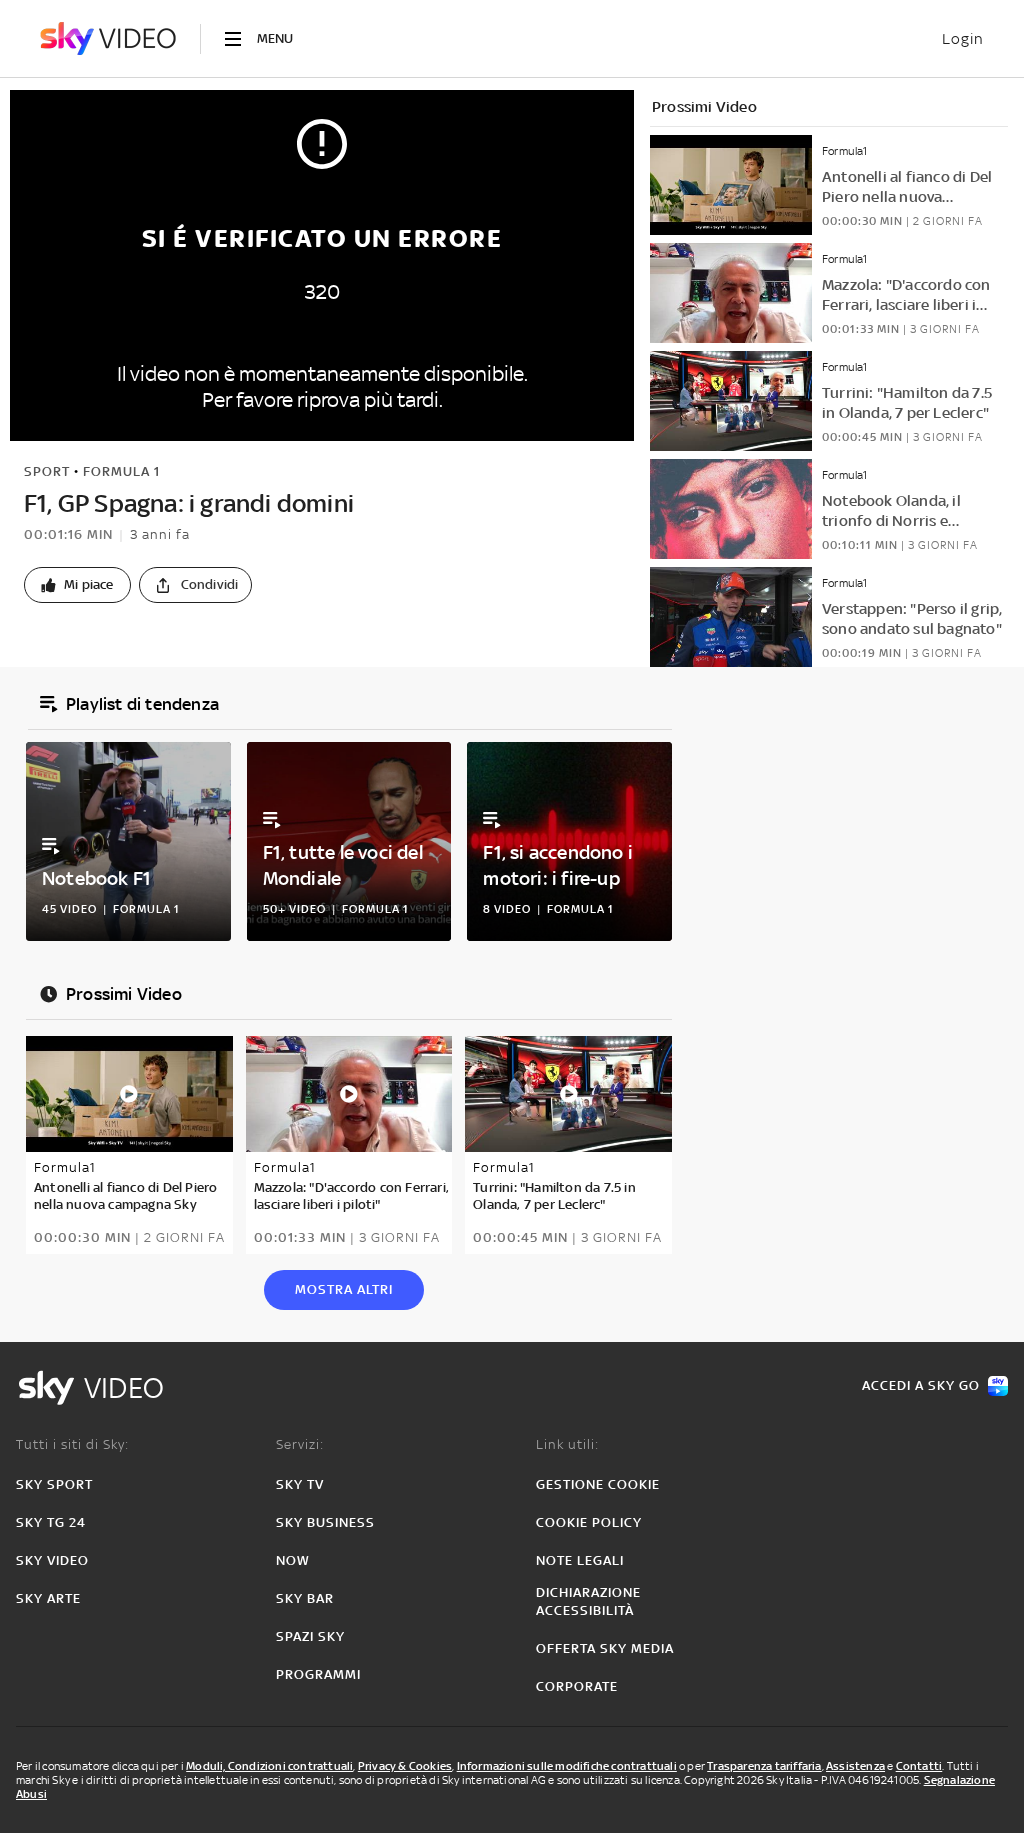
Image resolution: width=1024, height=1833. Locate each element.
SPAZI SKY (310, 1636)
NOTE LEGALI (580, 1560)
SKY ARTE (48, 1598)
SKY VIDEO (52, 1560)
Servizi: (300, 1444)
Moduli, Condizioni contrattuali (269, 1766)
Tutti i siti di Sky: (72, 1444)
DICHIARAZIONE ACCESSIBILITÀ (588, 1601)
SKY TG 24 (51, 1522)
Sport (47, 471)
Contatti (919, 1766)
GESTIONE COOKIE (598, 1484)
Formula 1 (121, 471)
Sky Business (325, 1522)
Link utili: (567, 1444)
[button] (77, 585)
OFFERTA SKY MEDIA (605, 1648)
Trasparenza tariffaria (764, 1766)
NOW (293, 1560)
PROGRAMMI (318, 1674)
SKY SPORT (54, 1484)
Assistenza (855, 1766)
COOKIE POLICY (589, 1522)
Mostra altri (344, 1289)
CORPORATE (577, 1686)
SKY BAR (305, 1598)
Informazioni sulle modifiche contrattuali (567, 1766)
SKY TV (300, 1484)
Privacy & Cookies (405, 1766)
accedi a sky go (921, 1385)
